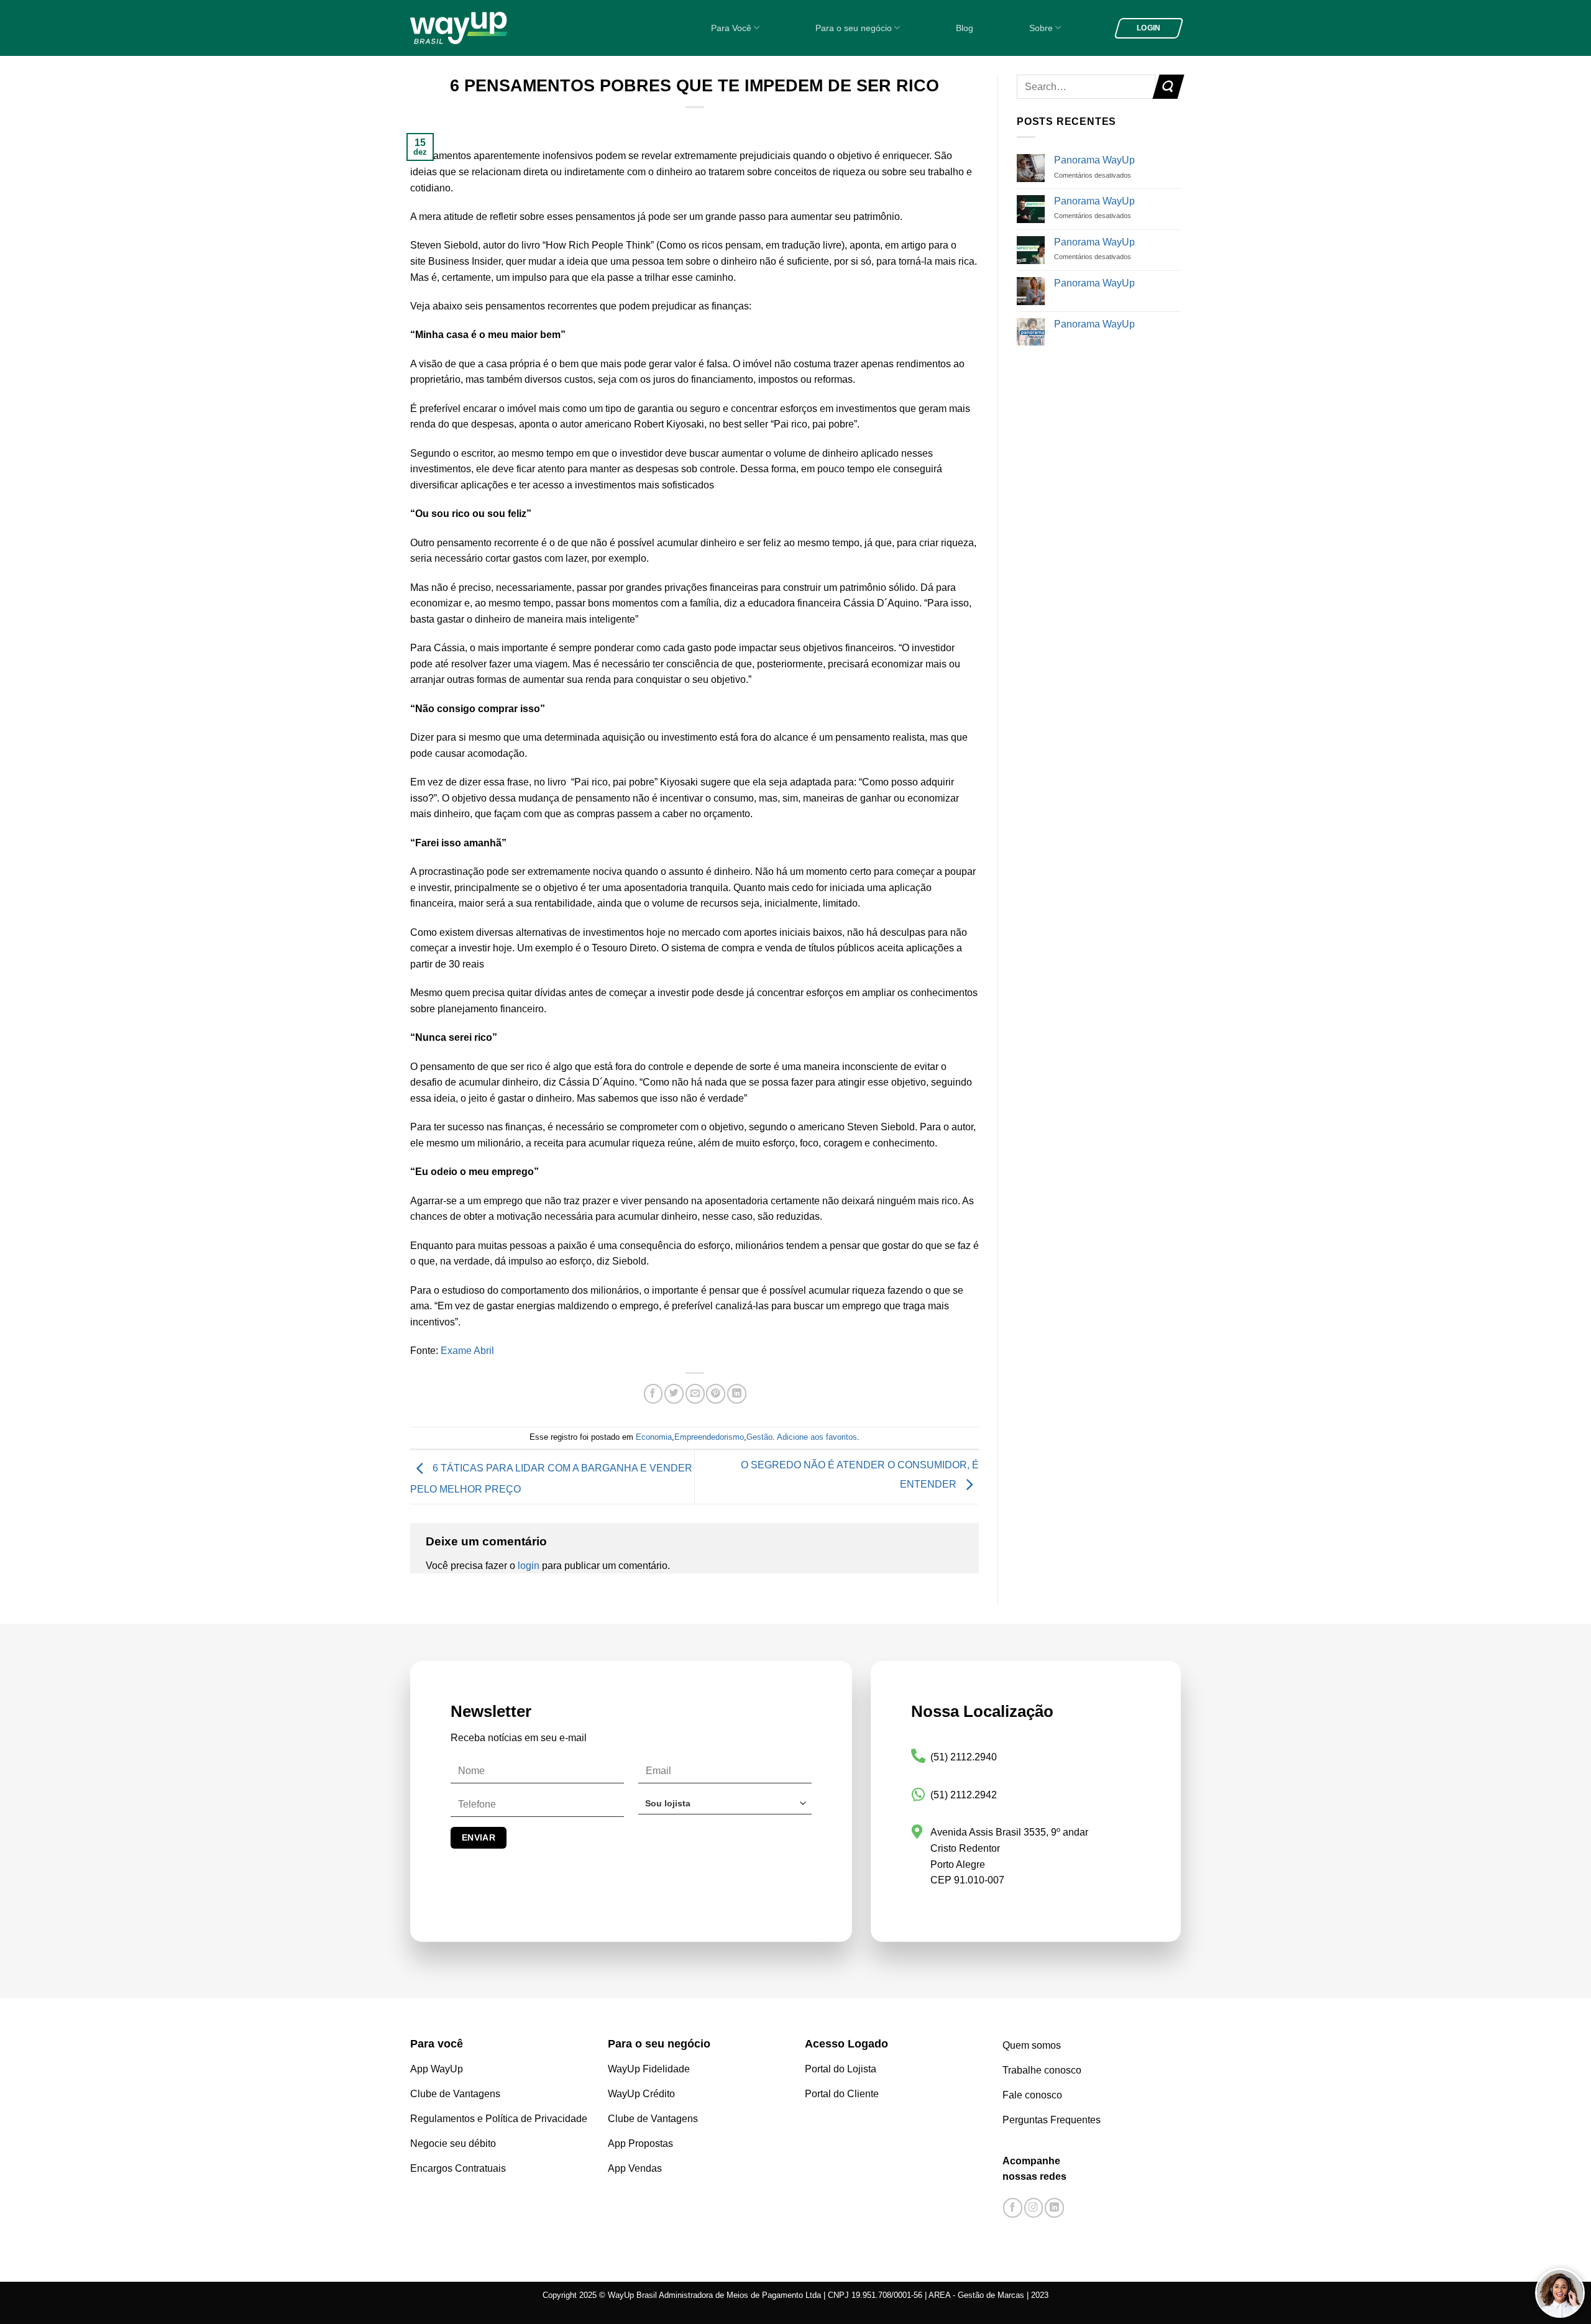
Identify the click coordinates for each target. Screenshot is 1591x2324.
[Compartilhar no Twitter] (674, 1394)
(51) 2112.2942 (964, 1795)
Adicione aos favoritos (817, 1437)
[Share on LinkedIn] (737, 1394)
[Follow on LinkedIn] (1054, 2208)
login (529, 1566)
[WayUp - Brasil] (480, 28)
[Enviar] (1168, 87)
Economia (654, 1437)
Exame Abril (467, 1351)
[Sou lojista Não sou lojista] (725, 1808)
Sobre (1041, 28)
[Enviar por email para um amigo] (695, 1394)
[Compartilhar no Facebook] (653, 1394)
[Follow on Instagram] (1034, 2208)
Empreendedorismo (709, 1437)
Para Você (731, 28)
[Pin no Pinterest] (716, 1394)
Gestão (759, 1437)
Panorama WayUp (1094, 160)
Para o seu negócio (854, 28)
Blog (965, 28)
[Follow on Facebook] (1013, 2208)
